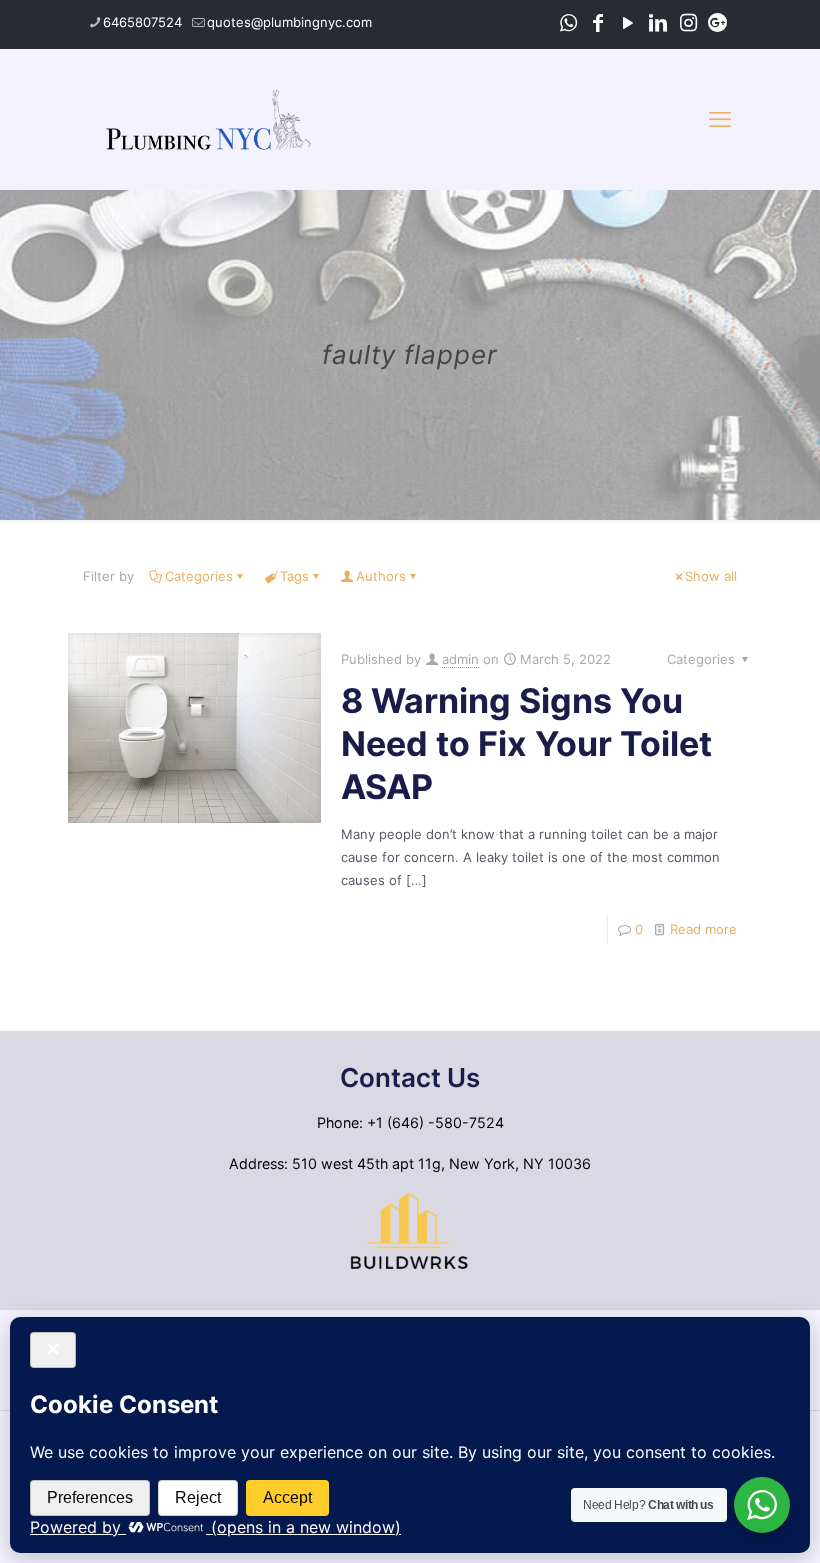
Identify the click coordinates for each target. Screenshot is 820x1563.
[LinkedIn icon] (658, 23)
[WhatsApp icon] (568, 23)
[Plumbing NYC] (208, 119)
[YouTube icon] (628, 23)
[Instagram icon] (688, 23)
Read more (703, 929)
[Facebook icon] (598, 23)
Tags (294, 576)
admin (460, 659)
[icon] (718, 23)
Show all (711, 576)
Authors (381, 576)
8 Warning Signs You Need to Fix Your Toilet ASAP (526, 743)
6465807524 (142, 22)
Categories (199, 576)
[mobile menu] (720, 119)
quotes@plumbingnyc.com (289, 22)
